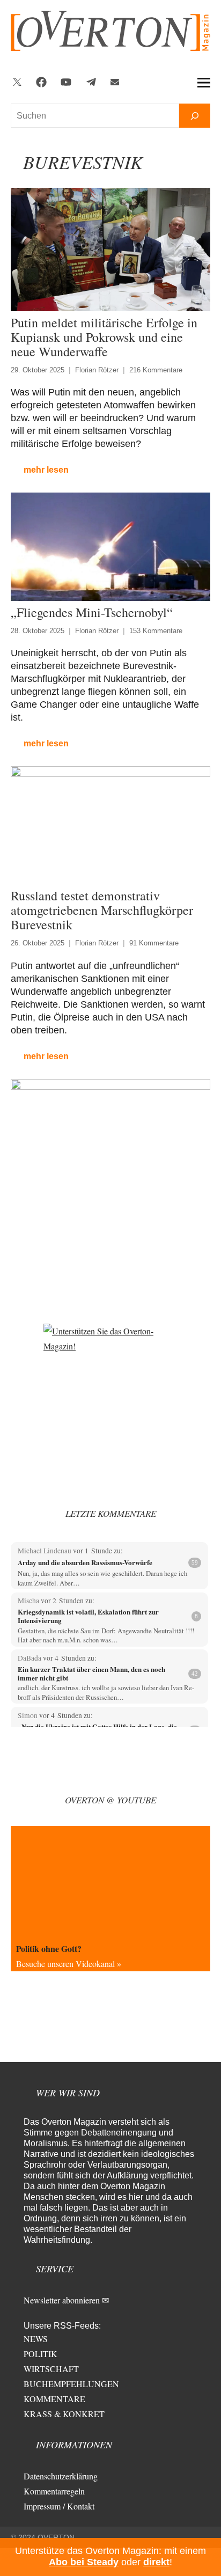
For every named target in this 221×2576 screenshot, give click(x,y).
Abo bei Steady (84, 2562)
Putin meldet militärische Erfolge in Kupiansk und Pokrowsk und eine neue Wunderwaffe (104, 337)
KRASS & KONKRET (64, 2414)
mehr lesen (46, 470)
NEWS (36, 2339)
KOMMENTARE (54, 2399)
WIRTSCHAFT (51, 2369)
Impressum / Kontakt (59, 2506)
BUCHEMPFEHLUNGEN (71, 2384)
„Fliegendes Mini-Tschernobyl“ (92, 612)
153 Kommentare (156, 631)
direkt (156, 2562)
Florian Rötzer (97, 370)
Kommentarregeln (54, 2491)
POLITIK (40, 2354)
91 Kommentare (154, 943)
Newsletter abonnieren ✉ (66, 2300)
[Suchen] (195, 116)
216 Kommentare (156, 370)
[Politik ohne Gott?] (110, 1882)
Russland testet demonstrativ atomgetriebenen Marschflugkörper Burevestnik (102, 910)
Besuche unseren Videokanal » (69, 1964)
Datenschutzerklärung (61, 2476)
